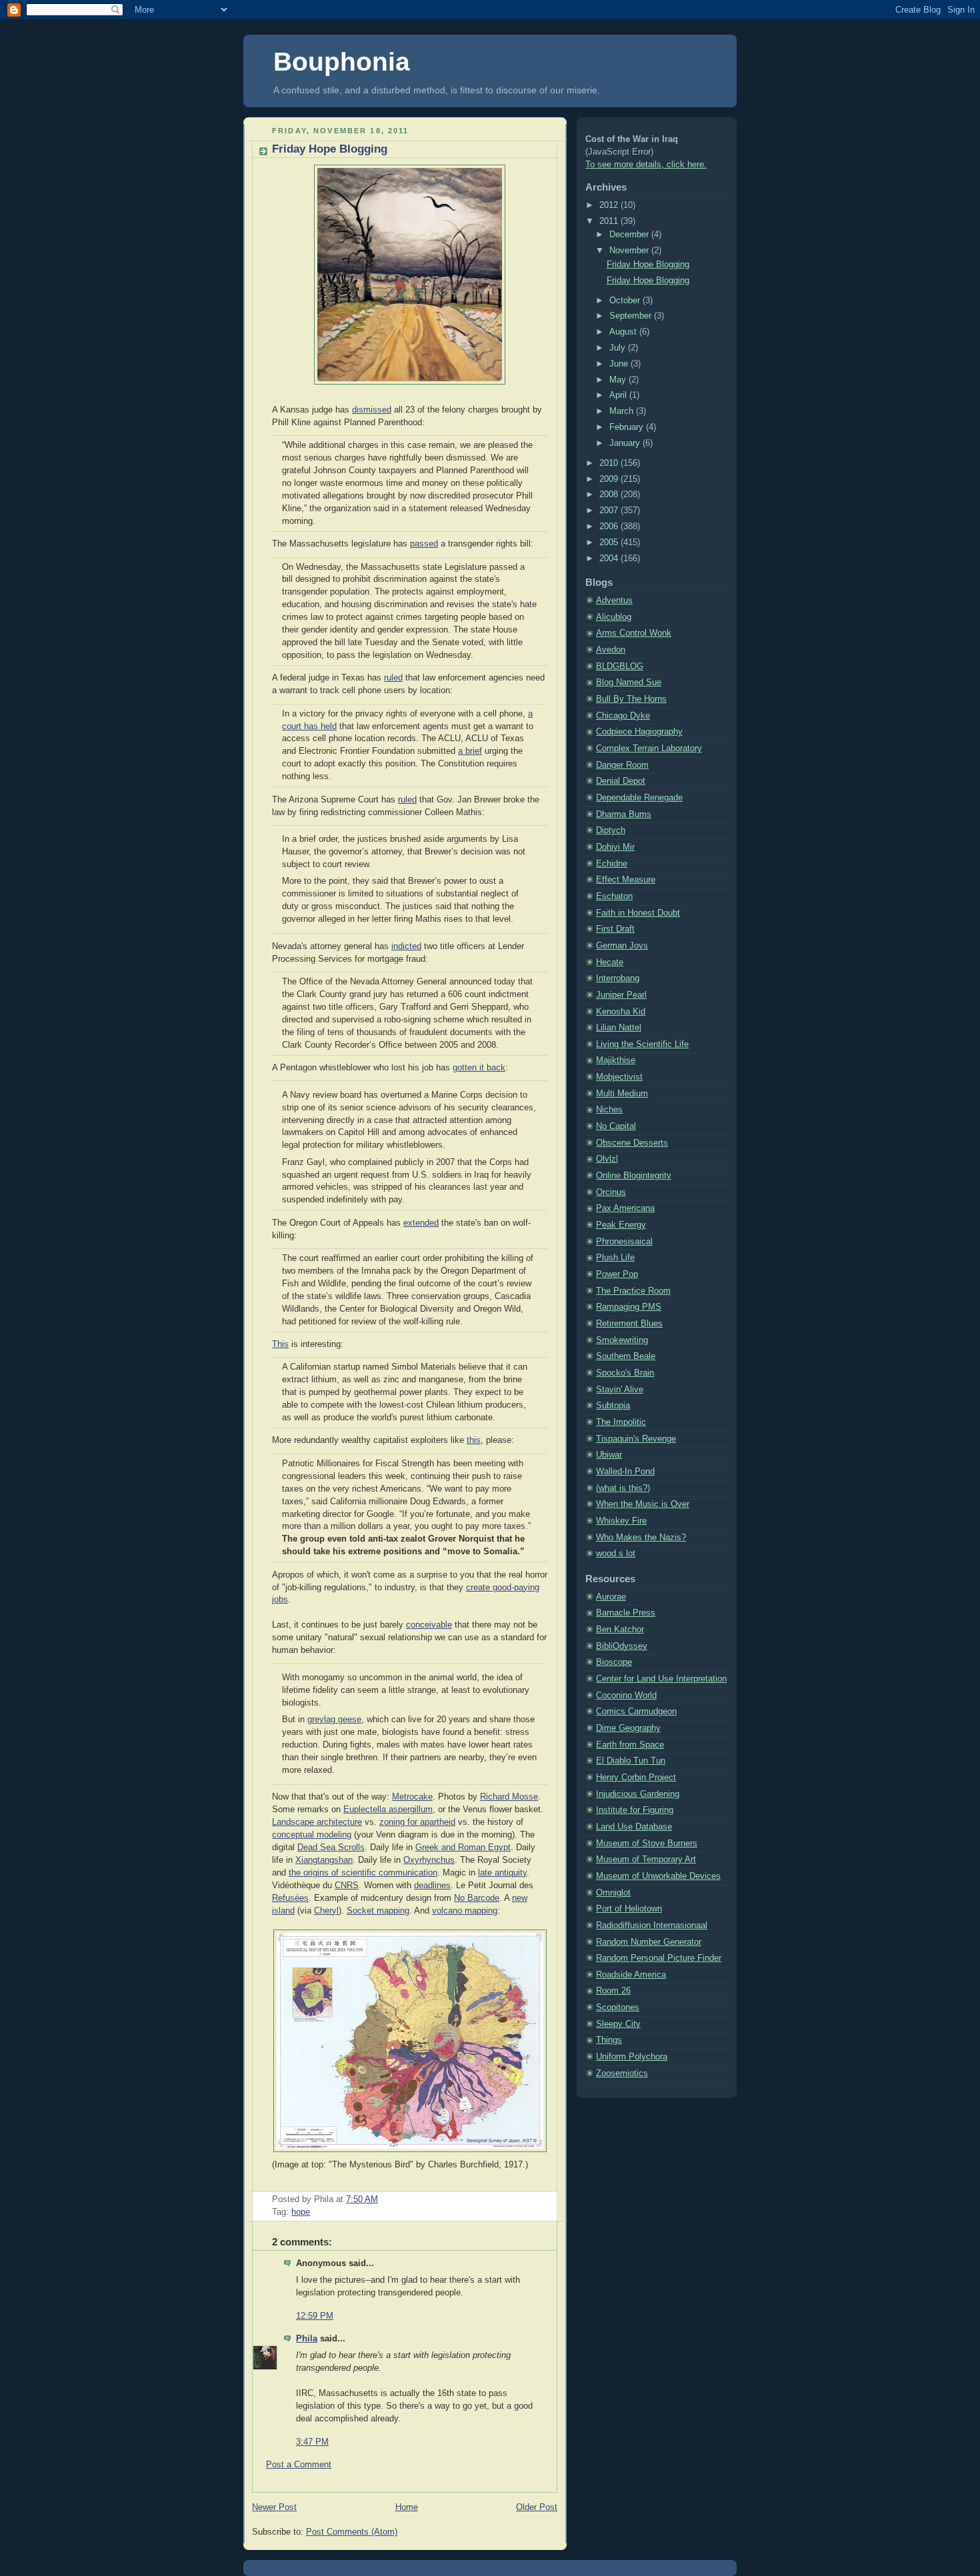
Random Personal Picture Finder (659, 1958)
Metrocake (412, 1797)
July (619, 348)
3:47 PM (312, 2442)
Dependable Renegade (639, 798)
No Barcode (477, 1898)
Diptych (611, 830)
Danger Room (622, 765)
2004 (610, 559)
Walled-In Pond (625, 1472)
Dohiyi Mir (615, 847)
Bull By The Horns (631, 699)
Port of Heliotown (629, 1909)
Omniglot (613, 1893)
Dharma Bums (624, 814)
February (628, 427)
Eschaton (614, 896)
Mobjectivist (619, 1077)
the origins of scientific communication (363, 1873)
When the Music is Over (643, 1504)
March (623, 411)
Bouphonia (342, 62)
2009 (610, 479)
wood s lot (616, 1554)
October (626, 301)
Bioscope (614, 1662)
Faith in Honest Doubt (638, 913)
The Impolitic (621, 1422)
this (474, 1440)
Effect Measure (626, 880)
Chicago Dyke (623, 716)
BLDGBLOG (620, 666)
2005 (610, 543)
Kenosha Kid (621, 1012)
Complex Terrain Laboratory (649, 748)
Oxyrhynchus (429, 1860)
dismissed (372, 410)
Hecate (610, 962)
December (630, 235)
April (619, 395)
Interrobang (618, 978)
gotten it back (479, 1068)
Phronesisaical (624, 1242)
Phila (307, 2339)
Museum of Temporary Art (646, 1860)
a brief (470, 751)
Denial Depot (621, 781)
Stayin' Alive (620, 1390)
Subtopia (613, 1406)
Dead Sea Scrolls (331, 1848)
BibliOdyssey (622, 1646)
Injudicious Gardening (638, 1794)
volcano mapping (465, 1911)
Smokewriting (622, 1340)
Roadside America (631, 1975)
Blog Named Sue (629, 682)
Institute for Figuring (635, 1810)
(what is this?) (623, 1488)
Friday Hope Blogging (330, 149)
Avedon (611, 650)
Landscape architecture (317, 1822)
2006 (610, 527)
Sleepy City (618, 2024)
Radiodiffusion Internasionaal (652, 1926)
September (632, 316)
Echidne (612, 864)
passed (424, 544)
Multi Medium (622, 1094)
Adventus (614, 601)
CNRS (347, 1886)
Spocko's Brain (625, 1373)
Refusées (290, 1898)
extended (421, 1223)
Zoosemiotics (622, 2073)
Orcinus (611, 1192)
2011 (610, 221)
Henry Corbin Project (636, 1778)
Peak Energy (621, 1225)
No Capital (616, 1126)
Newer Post (274, 2507)
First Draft (615, 929)
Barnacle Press (626, 1613)
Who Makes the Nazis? (641, 1538)
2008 (610, 495)
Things (609, 2040)
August (624, 332)
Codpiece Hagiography (639, 732)
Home (407, 2507)
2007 (610, 511)
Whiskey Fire (621, 1521)
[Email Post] (382, 2199)
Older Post (537, 2507)
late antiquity (502, 1873)
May (619, 380)
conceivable (429, 1625)
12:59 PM (315, 2316)
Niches (609, 1110)
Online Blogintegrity (634, 1176)
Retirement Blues (629, 1324)
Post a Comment (299, 2465)
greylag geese (334, 1720)
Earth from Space (630, 1745)
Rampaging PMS (629, 1307)
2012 (610, 205)
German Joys (622, 946)
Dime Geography (628, 1728)
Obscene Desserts (632, 1143)
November (630, 251)
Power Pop (617, 1274)
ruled (393, 678)
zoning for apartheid (417, 1822)
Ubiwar (609, 1455)
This (280, 1344)
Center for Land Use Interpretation (661, 1679)
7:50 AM (362, 2199)
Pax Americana (625, 1208)
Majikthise (616, 1060)
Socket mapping (378, 1911)
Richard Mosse (509, 1797)
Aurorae (611, 1597)
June (620, 364)
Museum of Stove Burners (647, 1844)
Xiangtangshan (324, 1860)
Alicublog (614, 617)
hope (301, 2212)
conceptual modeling (312, 1835)
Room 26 (613, 1991)
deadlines (432, 1886)
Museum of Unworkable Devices (658, 1876)
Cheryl (326, 1911)
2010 (610, 463)
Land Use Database (634, 1827)
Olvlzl (607, 1159)
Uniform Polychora (632, 2057)
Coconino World (626, 1696)
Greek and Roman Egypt (463, 1848)
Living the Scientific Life (642, 1044)
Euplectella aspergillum (388, 1810)
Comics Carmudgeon (636, 1712)
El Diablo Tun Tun (631, 1761)
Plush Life (615, 1258)
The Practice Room (633, 1291)
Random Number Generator (649, 1942)
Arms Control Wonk (634, 633)
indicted (406, 946)
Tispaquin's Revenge (636, 1439)
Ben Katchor (620, 1630)
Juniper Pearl (621, 995)
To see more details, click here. (646, 165)
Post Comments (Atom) (352, 2532)
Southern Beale (626, 1356)
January (626, 443)
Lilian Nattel (619, 1028)
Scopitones (618, 2007)
